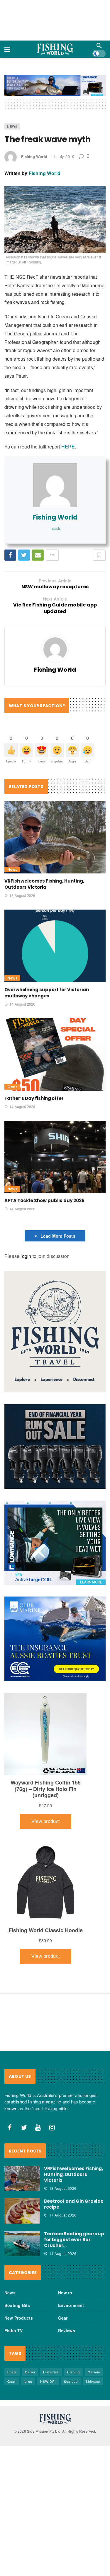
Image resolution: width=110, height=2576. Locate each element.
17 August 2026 (63, 2215)
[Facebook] (10, 2128)
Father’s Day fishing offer (34, 1098)
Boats (12, 2372)
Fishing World (34, 156)
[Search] (99, 46)
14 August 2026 (22, 1004)
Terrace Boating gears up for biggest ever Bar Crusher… (74, 2240)
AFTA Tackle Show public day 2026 (44, 1200)
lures (28, 2381)
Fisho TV (14, 2330)
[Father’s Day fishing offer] (55, 1055)
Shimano (93, 2381)
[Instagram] (52, 2128)
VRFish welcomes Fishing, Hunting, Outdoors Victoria (44, 884)
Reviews (67, 2330)
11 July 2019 (62, 156)
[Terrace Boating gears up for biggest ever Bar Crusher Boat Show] (22, 2244)
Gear (12, 1087)
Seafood (71, 2381)
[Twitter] (24, 2128)
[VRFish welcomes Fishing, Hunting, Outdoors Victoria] (55, 837)
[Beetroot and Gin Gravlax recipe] (22, 2211)
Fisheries (51, 2372)
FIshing (73, 2372)
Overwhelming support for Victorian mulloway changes (46, 993)
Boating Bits (17, 2305)
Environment (71, 2305)
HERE (68, 447)
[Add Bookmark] (99, 555)
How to (65, 2293)
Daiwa (30, 2372)
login (26, 1256)
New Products (19, 2318)
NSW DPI (48, 2381)
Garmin (94, 2372)
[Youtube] (38, 2128)
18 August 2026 (22, 895)
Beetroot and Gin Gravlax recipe (74, 2204)
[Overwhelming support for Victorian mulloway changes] (55, 946)
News (12, 126)
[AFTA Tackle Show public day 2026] (55, 1157)
